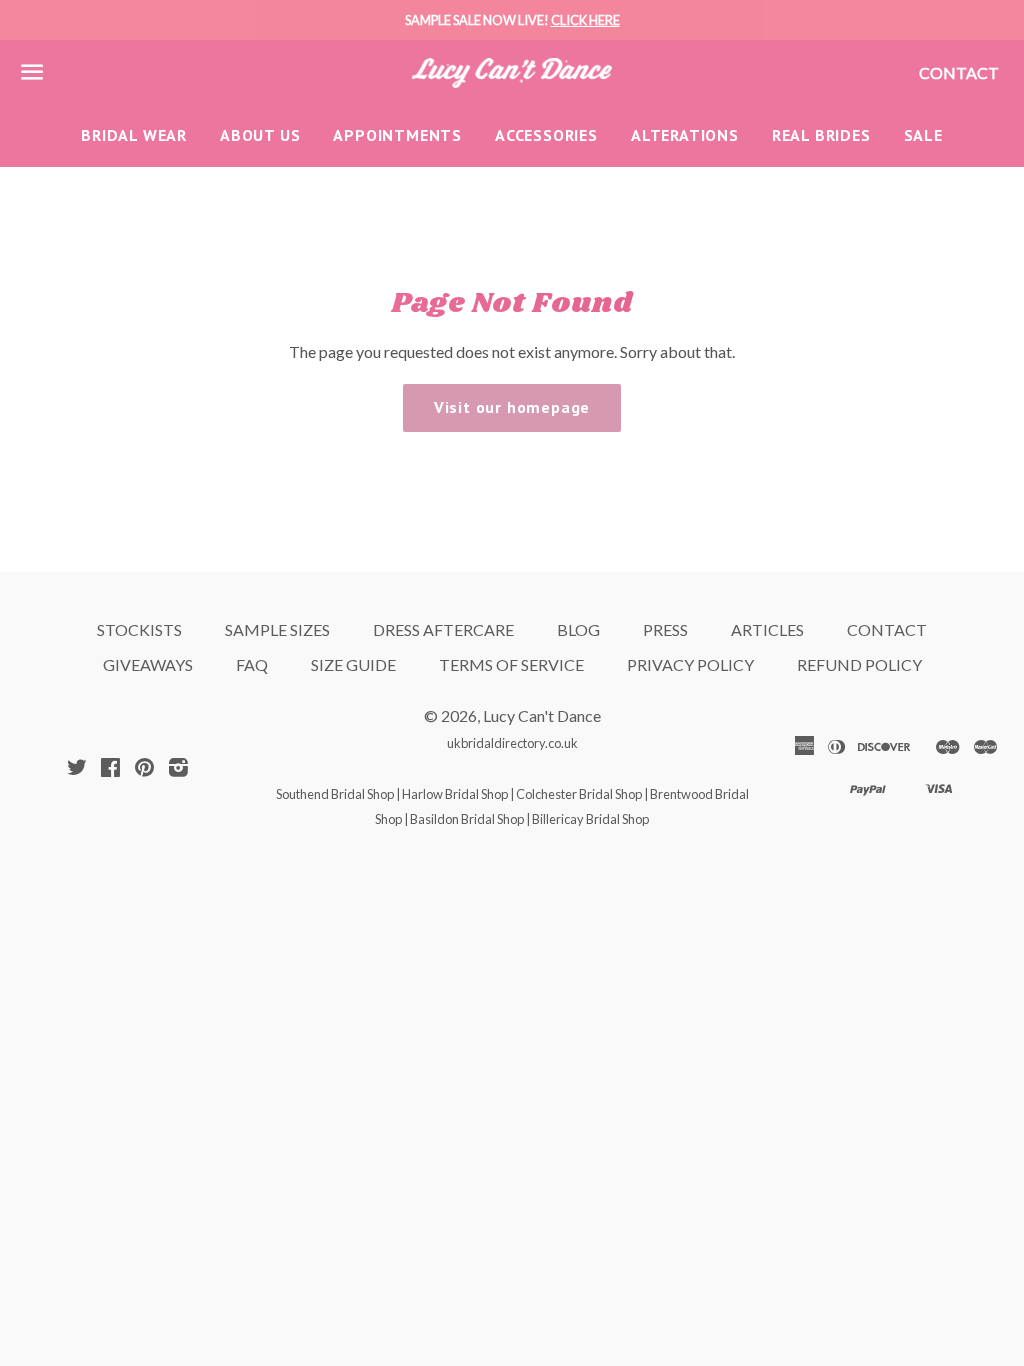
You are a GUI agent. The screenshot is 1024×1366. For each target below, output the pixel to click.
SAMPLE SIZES (277, 629)
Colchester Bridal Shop (579, 794)
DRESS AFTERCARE (443, 629)
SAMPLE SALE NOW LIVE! (512, 20)
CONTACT (887, 629)
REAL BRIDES (821, 135)
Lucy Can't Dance (542, 715)
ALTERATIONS (685, 135)
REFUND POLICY (859, 664)
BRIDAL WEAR (134, 135)
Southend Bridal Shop (335, 794)
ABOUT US (260, 135)
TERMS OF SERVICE (511, 664)
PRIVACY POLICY (690, 664)
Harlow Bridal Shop (455, 794)
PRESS (665, 629)
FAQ (252, 664)
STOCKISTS (139, 629)
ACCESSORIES (546, 135)
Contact (959, 72)
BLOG (578, 629)
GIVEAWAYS (148, 664)
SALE (923, 135)
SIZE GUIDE (353, 664)
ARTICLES (767, 629)
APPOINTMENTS (397, 135)
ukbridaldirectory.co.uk (512, 743)
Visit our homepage (512, 407)
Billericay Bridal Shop (590, 819)
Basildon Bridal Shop (467, 819)
